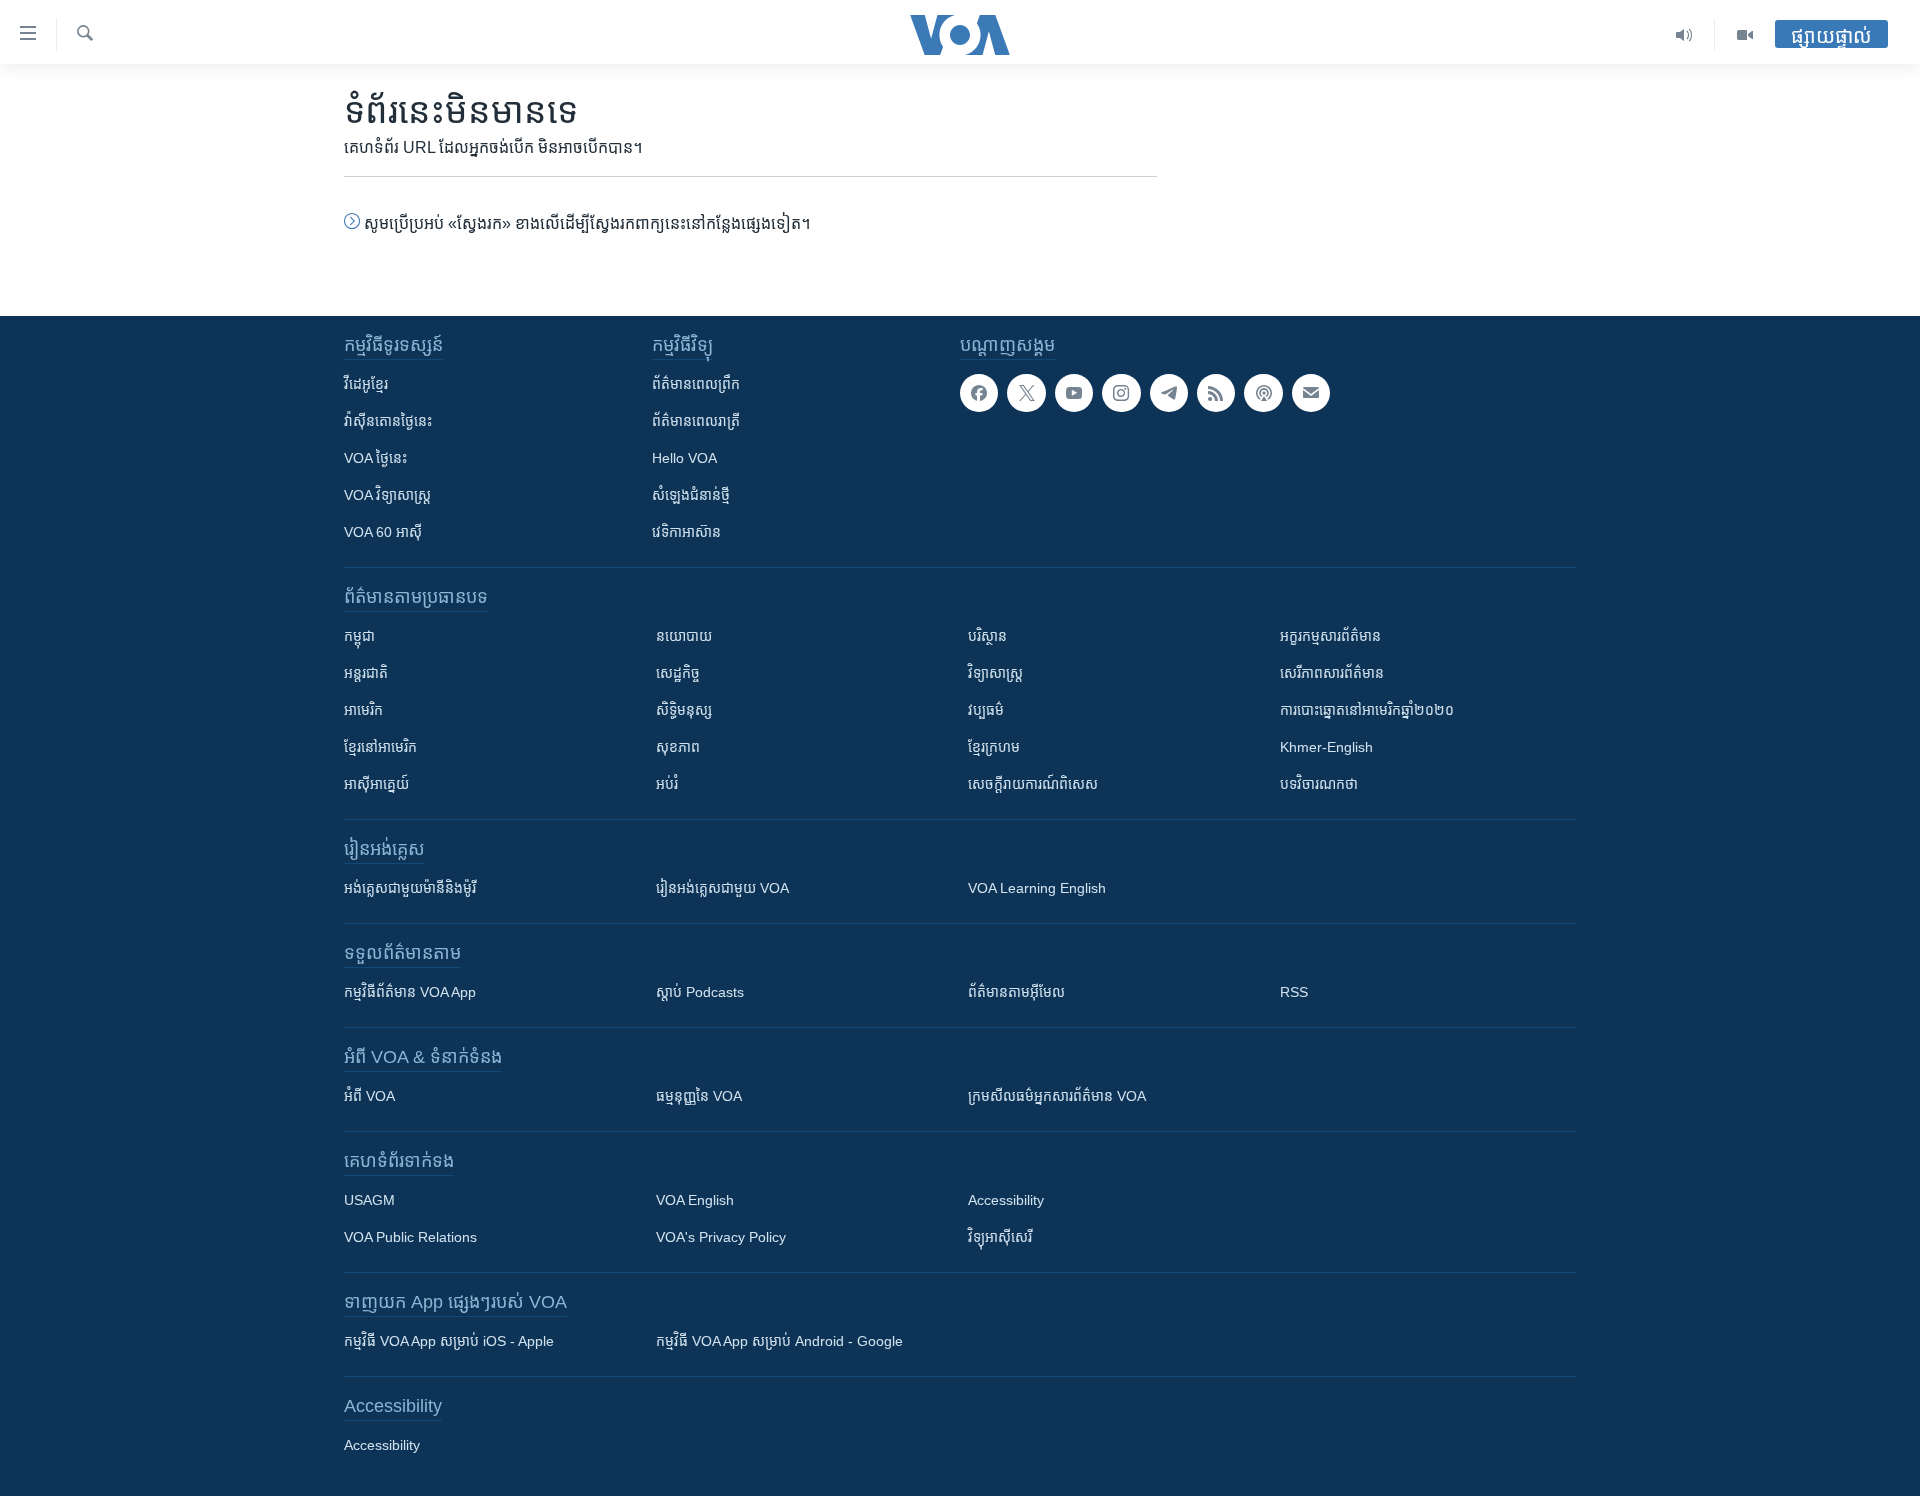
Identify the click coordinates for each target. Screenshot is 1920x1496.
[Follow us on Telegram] (1169, 393)
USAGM (369, 1200)
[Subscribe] (1311, 393)
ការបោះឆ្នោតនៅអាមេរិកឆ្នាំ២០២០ (1367, 710)
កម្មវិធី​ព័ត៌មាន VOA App (410, 992)
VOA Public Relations (410, 1237)
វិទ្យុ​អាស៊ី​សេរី (1000, 1237)
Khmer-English (1326, 747)
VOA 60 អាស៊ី (383, 532)
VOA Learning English (1037, 888)
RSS (1294, 992)
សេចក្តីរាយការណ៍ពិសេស (1033, 784)
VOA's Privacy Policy (721, 1237)
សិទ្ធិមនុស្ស (684, 710)
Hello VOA (684, 458)
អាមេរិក (363, 710)
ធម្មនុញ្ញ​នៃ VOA (699, 1096)
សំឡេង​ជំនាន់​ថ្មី (691, 495)
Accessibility (1006, 1200)
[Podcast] (1263, 393)
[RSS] (1216, 393)
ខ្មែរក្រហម (994, 747)
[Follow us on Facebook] (979, 393)
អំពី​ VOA (369, 1096)
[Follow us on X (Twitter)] (1026, 393)
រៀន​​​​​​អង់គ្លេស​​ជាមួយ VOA (722, 888)
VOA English (695, 1200)
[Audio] (1684, 35)
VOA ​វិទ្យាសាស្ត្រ (387, 495)
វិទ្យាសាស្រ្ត (995, 673)
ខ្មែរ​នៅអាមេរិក (380, 747)
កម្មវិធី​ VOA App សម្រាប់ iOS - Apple (449, 1341)
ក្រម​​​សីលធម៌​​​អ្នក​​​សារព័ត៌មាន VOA (1057, 1096)
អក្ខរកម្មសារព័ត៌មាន (1330, 636)
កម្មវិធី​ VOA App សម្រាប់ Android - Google (779, 1341)
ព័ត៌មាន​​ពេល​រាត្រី (696, 421)
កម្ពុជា (359, 636)
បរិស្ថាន (987, 636)
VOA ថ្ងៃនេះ (375, 458)
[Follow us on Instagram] (1121, 393)
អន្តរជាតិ (366, 673)
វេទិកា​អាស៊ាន (686, 532)
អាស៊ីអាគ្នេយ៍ (376, 784)
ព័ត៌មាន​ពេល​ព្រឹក (696, 384)
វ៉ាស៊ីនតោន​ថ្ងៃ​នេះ (388, 421)
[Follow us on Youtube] (1074, 393)
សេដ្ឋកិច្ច (678, 673)
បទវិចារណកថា (1319, 784)
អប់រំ (667, 784)
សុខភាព (678, 747)
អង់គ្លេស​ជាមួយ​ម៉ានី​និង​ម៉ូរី (410, 888)
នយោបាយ (684, 636)
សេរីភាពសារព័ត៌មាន (1332, 673)
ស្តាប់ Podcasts (700, 992)
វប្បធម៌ (986, 710)
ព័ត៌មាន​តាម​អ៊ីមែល (1016, 992)
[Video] (1745, 35)
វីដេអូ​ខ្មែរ (366, 384)
